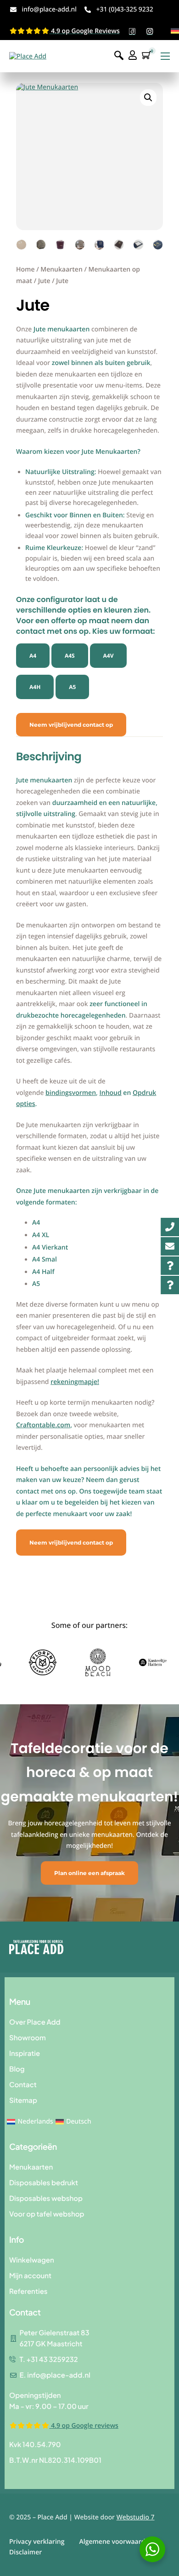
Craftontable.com (43, 1425)
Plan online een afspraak (89, 1873)
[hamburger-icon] (165, 56)
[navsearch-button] (119, 56)
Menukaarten (62, 269)
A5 (72, 687)
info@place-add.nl (49, 9)
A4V (109, 656)
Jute (44, 281)
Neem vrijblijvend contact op (71, 725)
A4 (33, 656)
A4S (70, 656)
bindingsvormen (71, 1093)
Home (25, 269)
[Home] (28, 56)
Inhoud (111, 1093)
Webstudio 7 (136, 2517)
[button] (148, 98)
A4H (35, 687)
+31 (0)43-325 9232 (124, 9)
